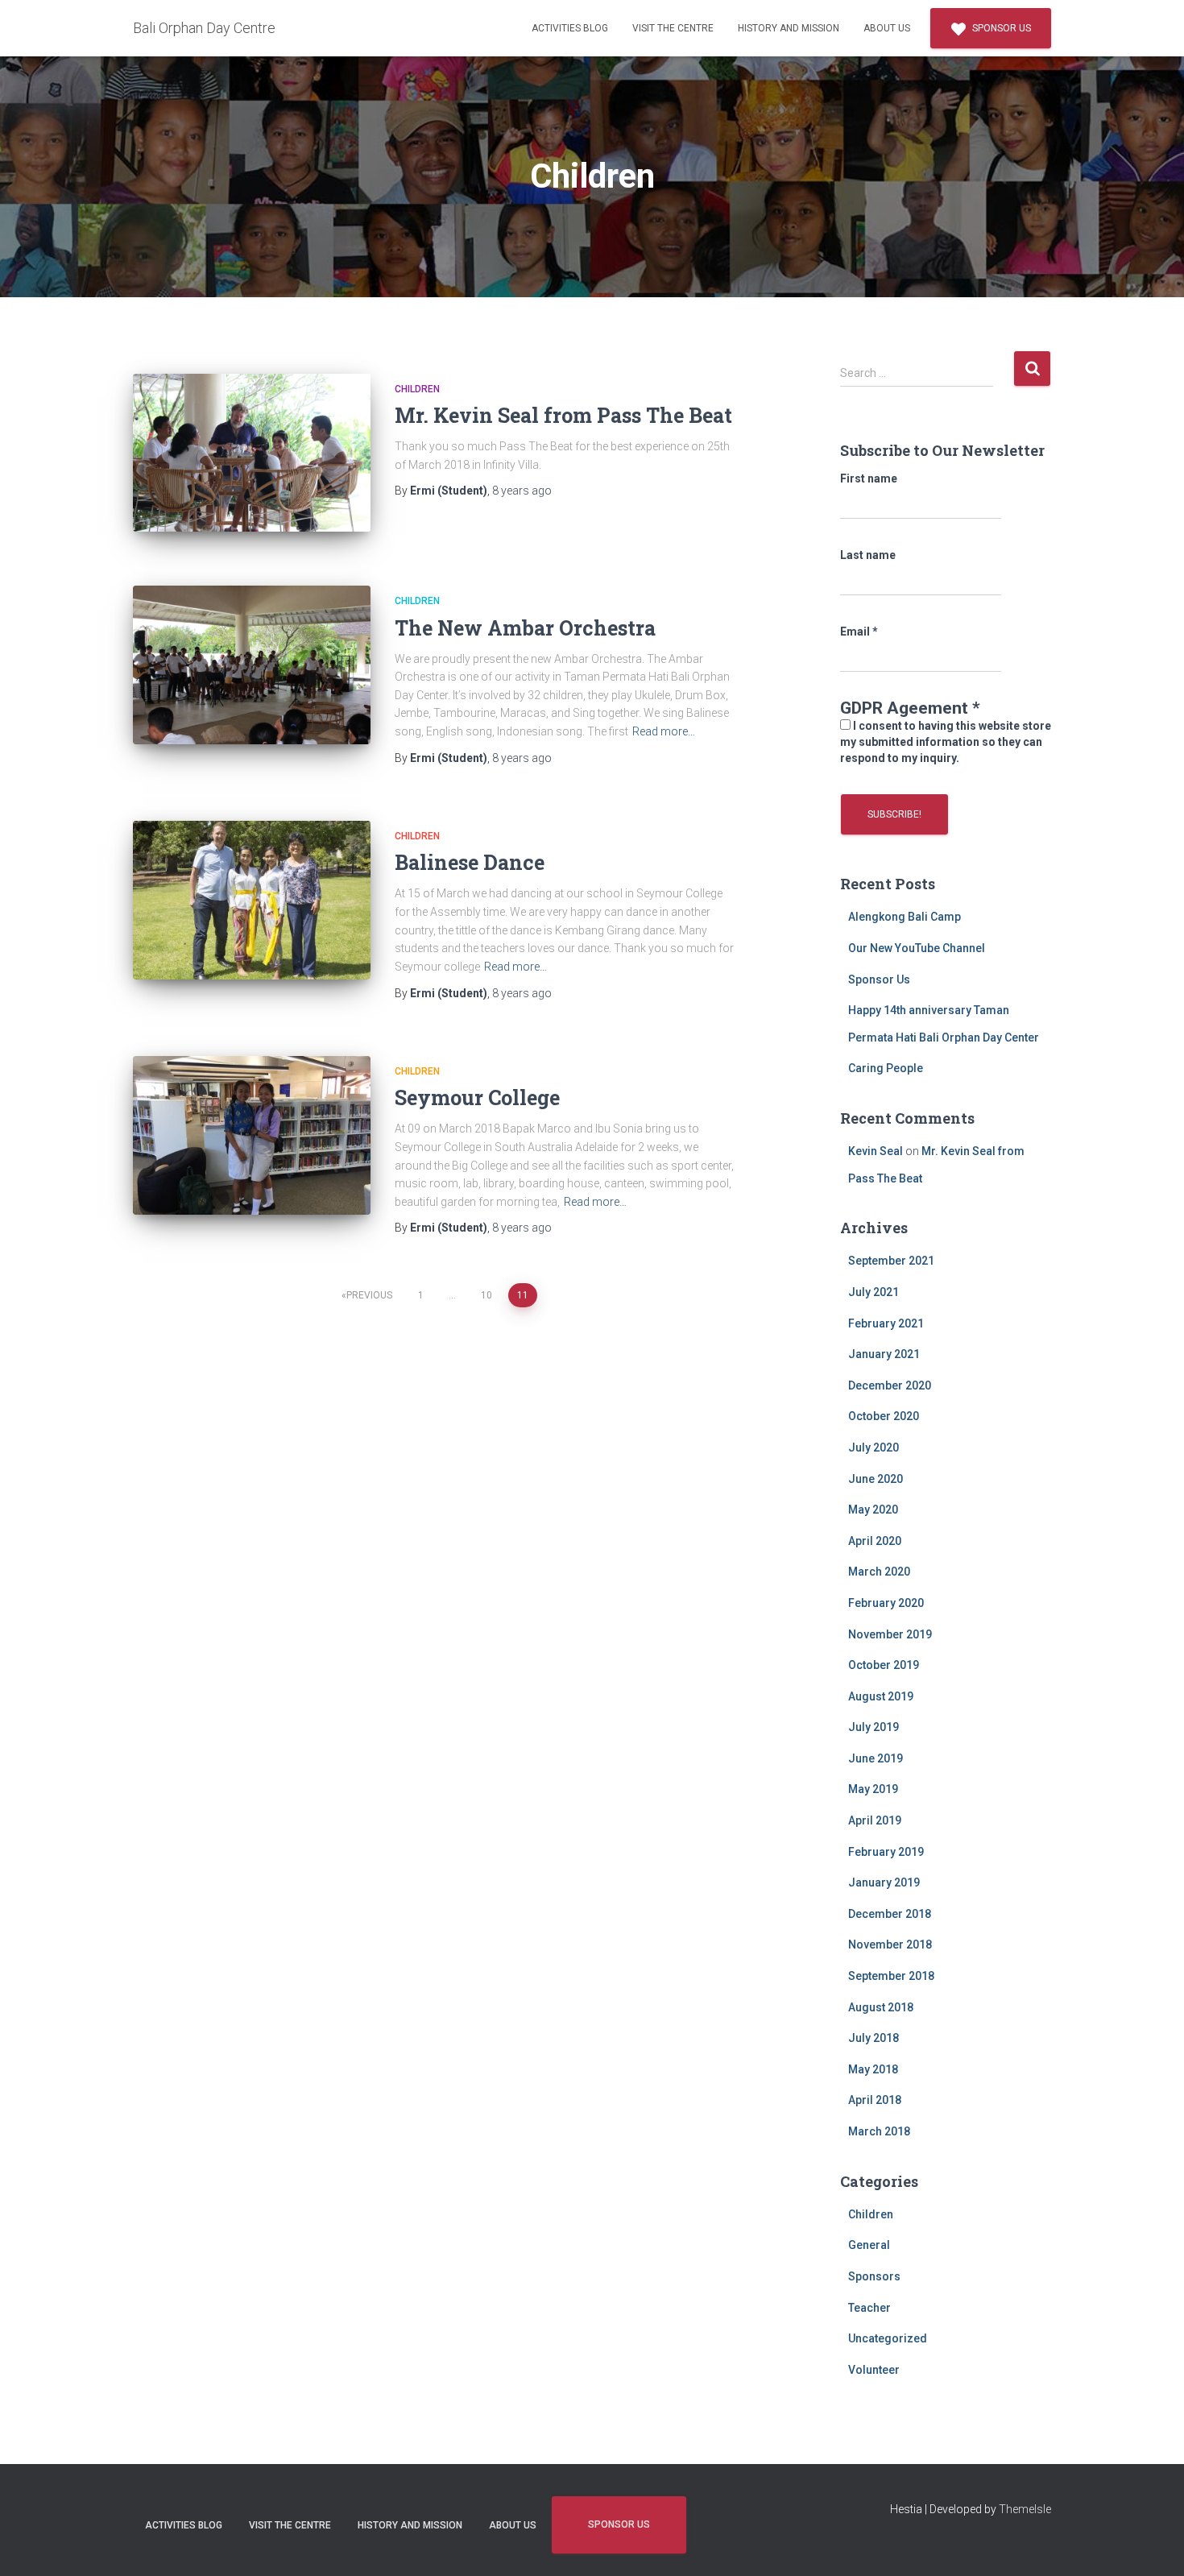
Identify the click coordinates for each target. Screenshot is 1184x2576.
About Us (887, 28)
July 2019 (874, 1727)
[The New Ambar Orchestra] (252, 665)
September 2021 (891, 1261)
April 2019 (875, 1820)
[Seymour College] (252, 1135)
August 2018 (881, 2007)
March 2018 (879, 2131)
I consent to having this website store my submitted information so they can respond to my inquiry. (946, 742)
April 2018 (875, 2100)
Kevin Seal (876, 1151)
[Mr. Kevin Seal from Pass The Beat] (252, 453)
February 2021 (886, 1323)
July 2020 (874, 1447)
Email (859, 632)
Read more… (664, 731)
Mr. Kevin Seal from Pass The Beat (563, 415)
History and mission (789, 28)
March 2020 (879, 1572)
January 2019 (884, 1882)
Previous (369, 1295)
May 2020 (873, 1510)
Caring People (886, 1068)
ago (522, 491)
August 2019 (881, 1696)
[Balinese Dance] (252, 900)
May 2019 (873, 1789)
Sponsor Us (1000, 28)
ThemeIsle (1025, 2509)
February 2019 (886, 1852)
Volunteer (874, 2370)
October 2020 (884, 1416)
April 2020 (875, 1541)
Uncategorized (888, 2338)
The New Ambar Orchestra (525, 628)
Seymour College (477, 1097)
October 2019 (884, 1665)
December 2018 (890, 1914)
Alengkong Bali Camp (905, 917)
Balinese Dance (470, 862)
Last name (868, 555)
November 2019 (890, 1634)
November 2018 (890, 1944)
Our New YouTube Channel (917, 948)
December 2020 (890, 1385)
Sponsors (874, 2276)
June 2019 (876, 1758)
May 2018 (873, 2069)
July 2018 (874, 2038)
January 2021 (884, 1354)
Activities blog (570, 28)
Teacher (869, 2308)
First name (869, 478)
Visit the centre (673, 28)
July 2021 (874, 1292)
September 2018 (891, 1976)
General (869, 2245)
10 (486, 1295)
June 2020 (876, 1479)
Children (417, 389)
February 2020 (886, 1603)
